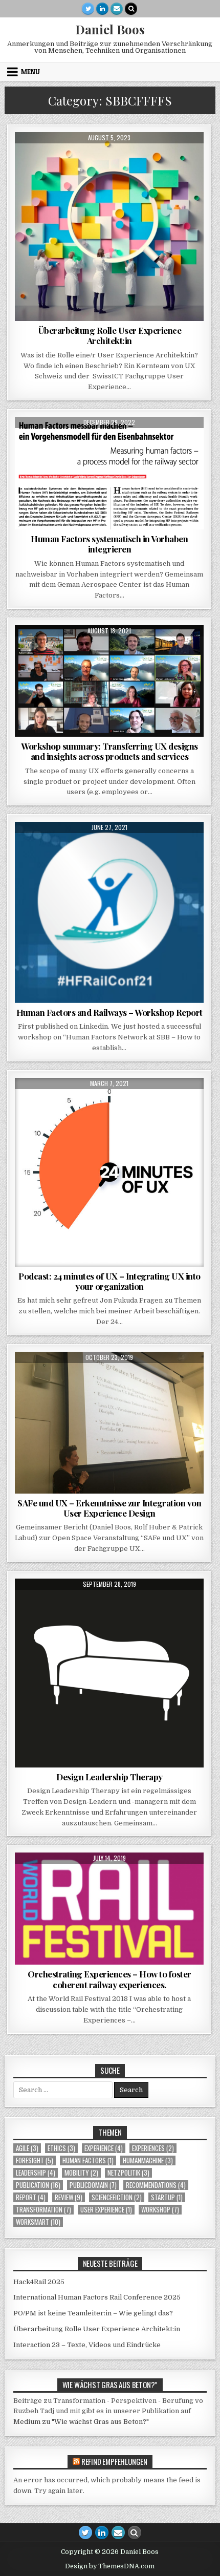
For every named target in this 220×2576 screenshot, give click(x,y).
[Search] (131, 9)
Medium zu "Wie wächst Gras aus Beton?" (81, 2422)
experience (104, 2148)
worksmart (38, 2222)
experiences (75, 157)
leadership (112, 1103)
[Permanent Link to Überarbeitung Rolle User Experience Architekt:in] (109, 227)
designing (34, 157)
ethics (61, 2148)
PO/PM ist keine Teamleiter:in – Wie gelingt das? (93, 2313)
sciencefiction (117, 2197)
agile (27, 2148)
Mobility (94, 847)
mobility (81, 2173)
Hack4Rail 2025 (39, 2282)
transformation (166, 1603)
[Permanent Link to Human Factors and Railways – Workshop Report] (109, 912)
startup (167, 2197)
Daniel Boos (110, 29)
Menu (30, 72)
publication (38, 2185)
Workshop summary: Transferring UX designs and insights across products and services (109, 751)
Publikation (119, 157)
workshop (160, 2210)
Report (126, 847)
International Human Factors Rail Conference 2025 (97, 2297)
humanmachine (148, 2160)
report (31, 2197)
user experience (106, 2210)
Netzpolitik (128, 2173)
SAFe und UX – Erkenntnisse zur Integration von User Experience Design (109, 1508)
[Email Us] (117, 9)
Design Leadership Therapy (109, 1777)
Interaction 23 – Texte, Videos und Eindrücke (87, 2345)
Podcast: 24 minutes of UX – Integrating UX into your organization (109, 1281)
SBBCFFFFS (160, 157)
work (192, 157)
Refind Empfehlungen (114, 2461)
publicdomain (93, 2185)
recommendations (156, 2185)
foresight (35, 2160)
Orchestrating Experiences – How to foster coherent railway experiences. (109, 1979)
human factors (88, 2160)
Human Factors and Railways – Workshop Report (109, 1012)
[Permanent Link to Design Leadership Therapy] (109, 1673)
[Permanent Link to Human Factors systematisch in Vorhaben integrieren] (109, 473)
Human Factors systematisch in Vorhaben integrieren (109, 544)
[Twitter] (88, 9)
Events (73, 1877)
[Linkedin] (102, 9)
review (69, 2197)
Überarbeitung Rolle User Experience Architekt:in (110, 335)
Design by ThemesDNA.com (110, 2566)
